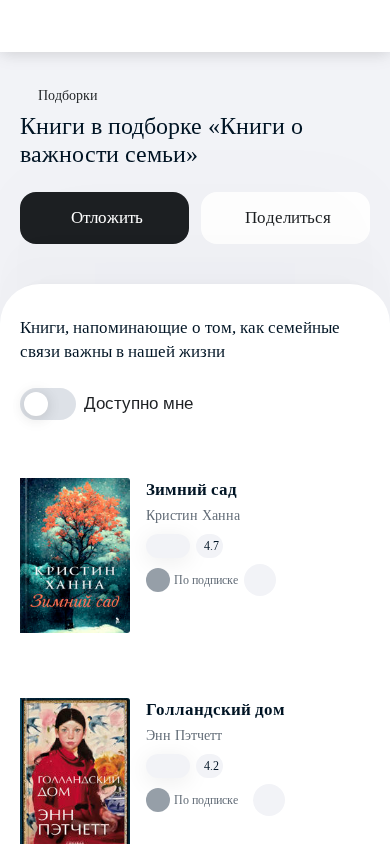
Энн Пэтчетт (184, 735)
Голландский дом (215, 709)
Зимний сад (191, 489)
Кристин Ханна (193, 515)
